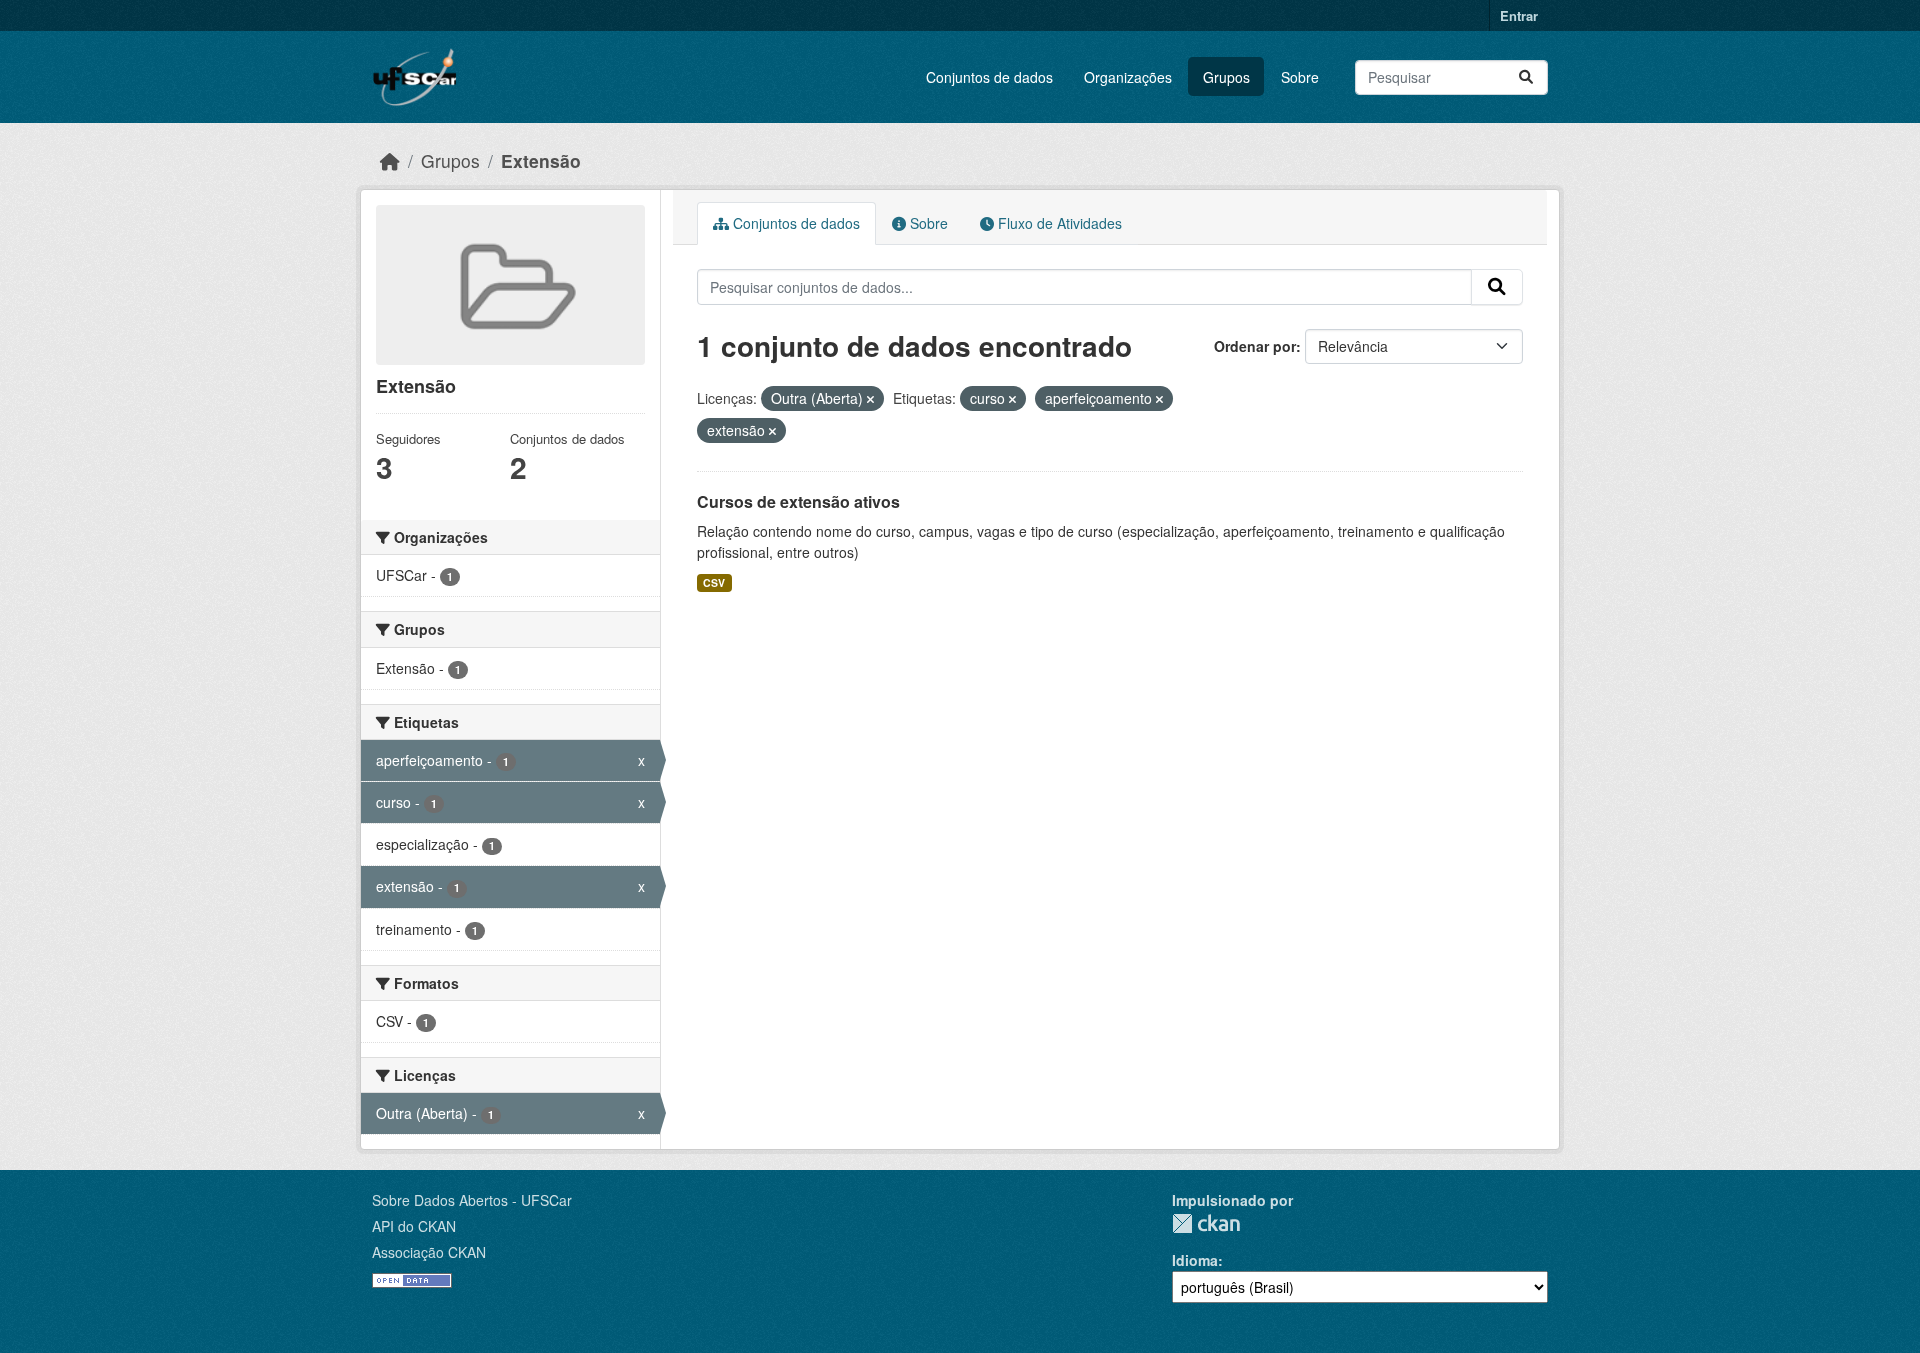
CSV (714, 582)
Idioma (1195, 1260)
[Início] (390, 160)
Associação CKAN (429, 1252)
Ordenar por (1255, 346)
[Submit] (1526, 77)
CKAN (1206, 1223)
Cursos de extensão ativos (798, 501)
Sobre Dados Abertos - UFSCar (472, 1200)
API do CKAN (414, 1226)
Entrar (1519, 15)
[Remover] (870, 399)
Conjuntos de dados (989, 77)
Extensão (541, 160)
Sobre (1300, 77)
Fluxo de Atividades (1058, 223)
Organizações (1128, 77)
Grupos (1226, 77)
